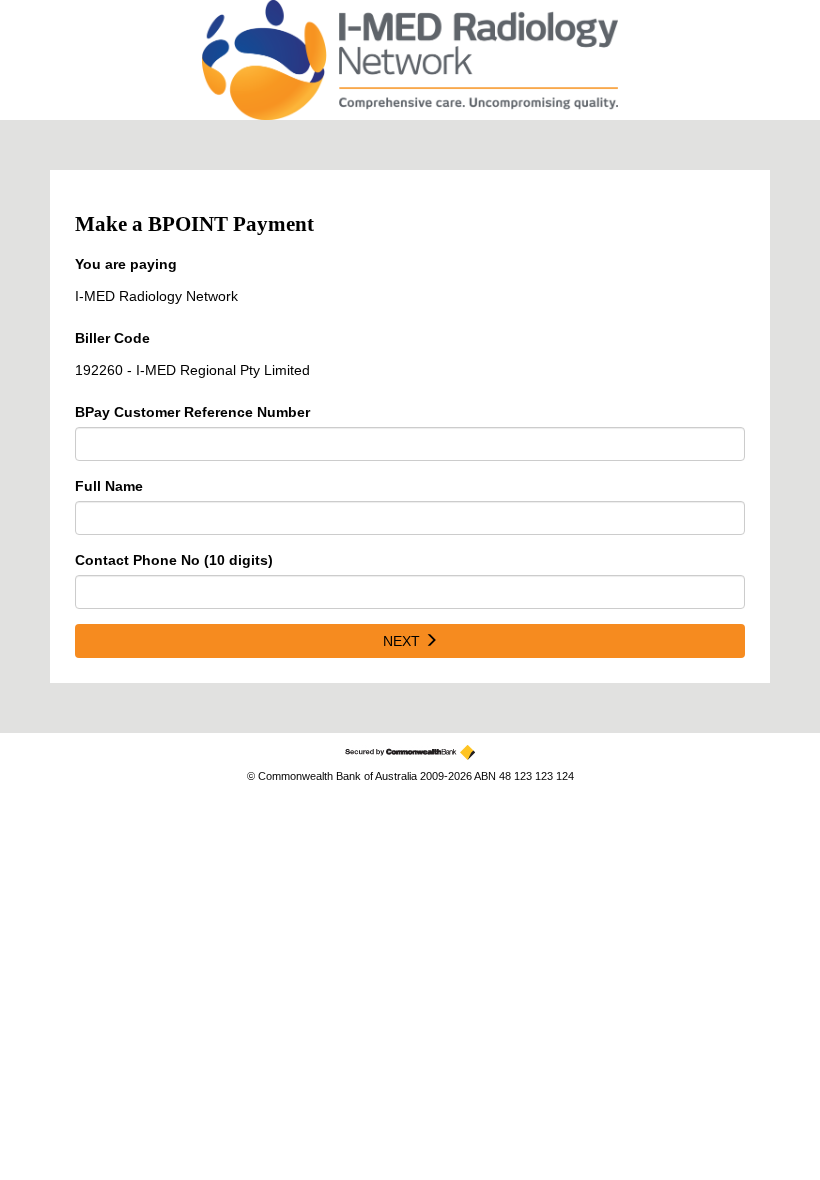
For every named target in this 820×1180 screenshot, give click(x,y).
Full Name (109, 486)
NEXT (403, 641)
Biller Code (112, 338)
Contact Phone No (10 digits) (174, 560)
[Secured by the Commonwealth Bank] (410, 752)
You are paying (126, 264)
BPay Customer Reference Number (192, 412)
